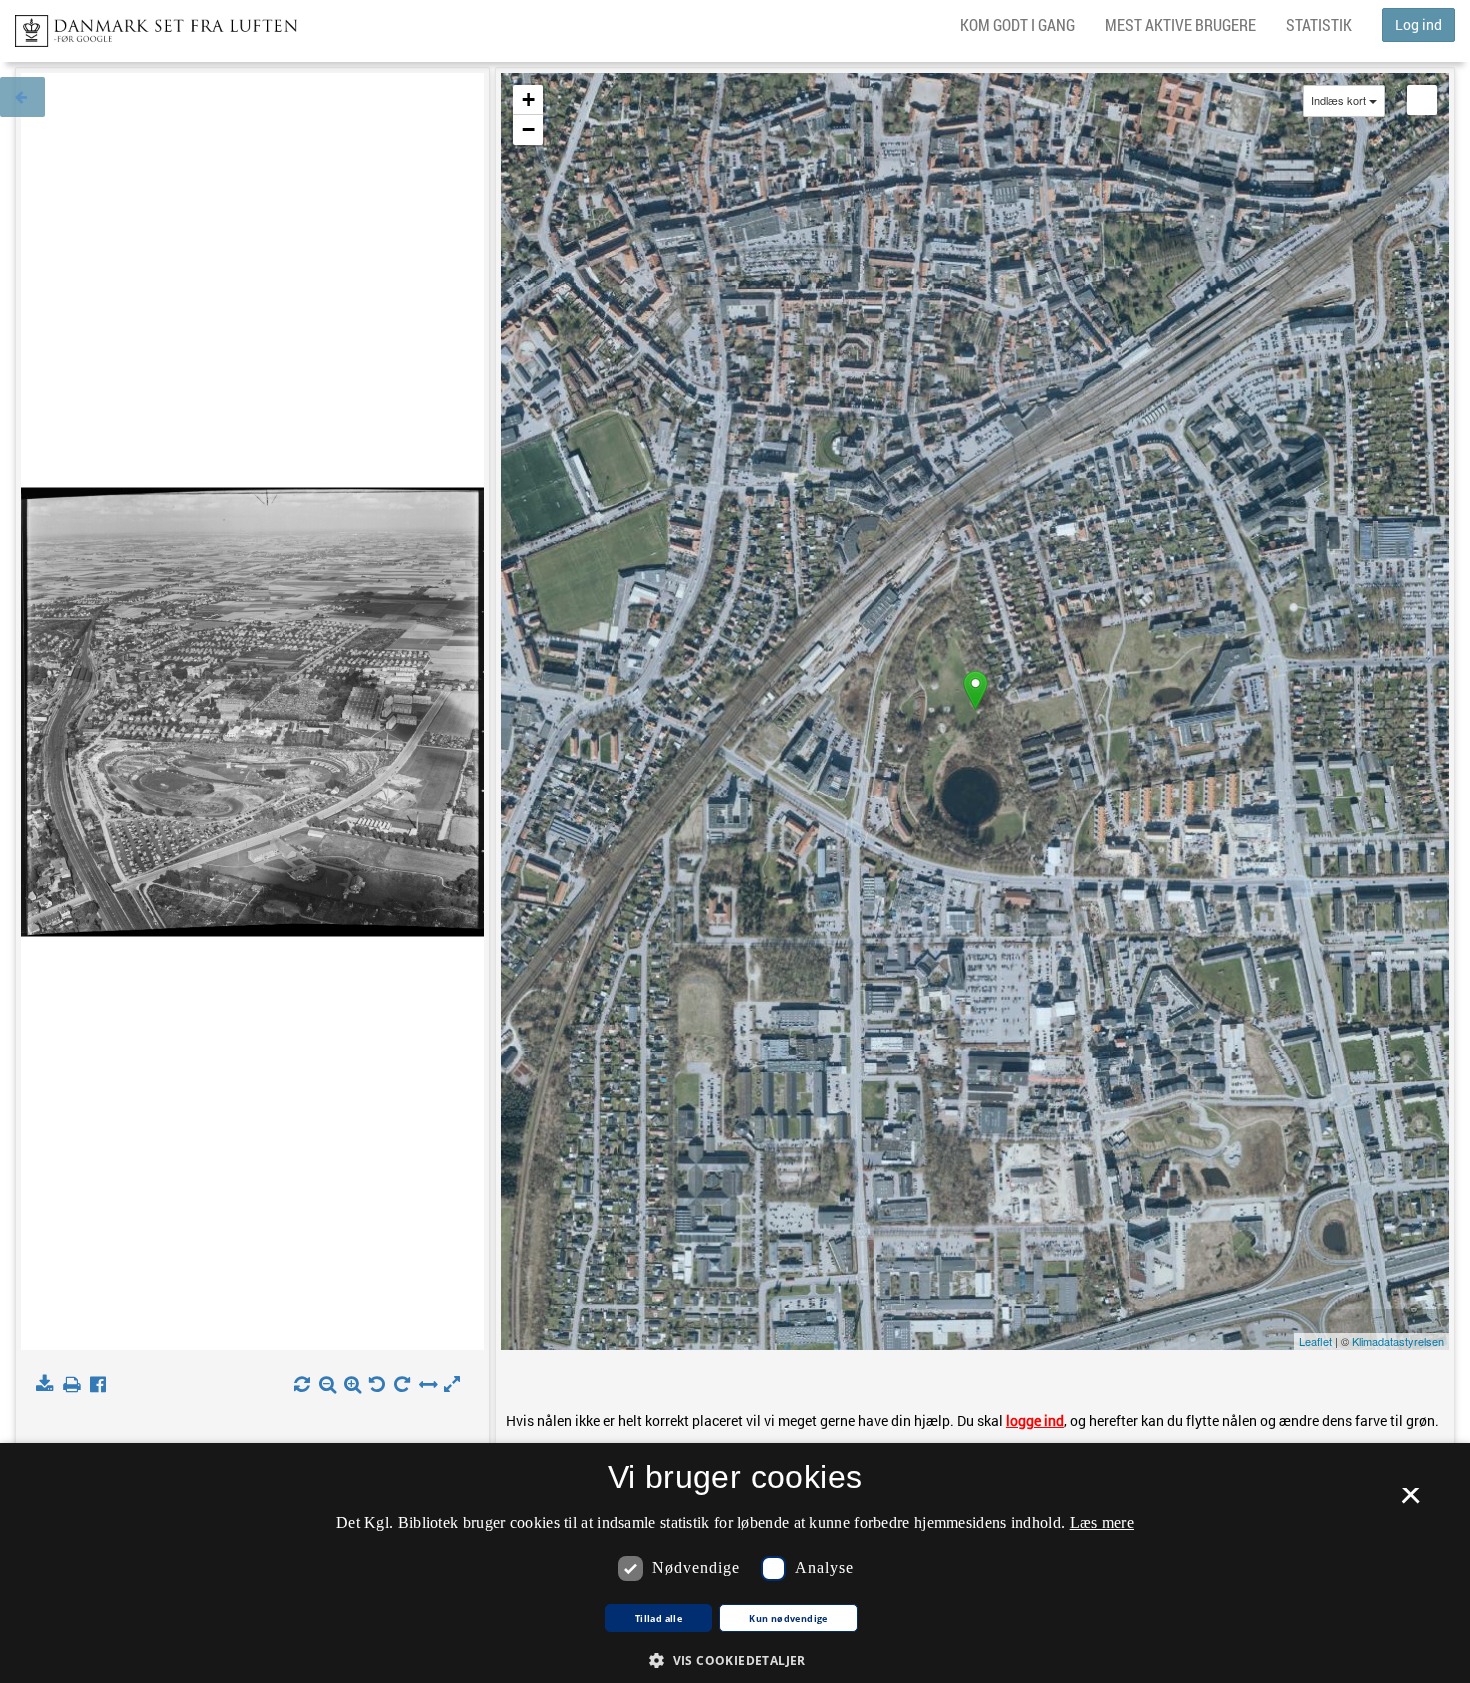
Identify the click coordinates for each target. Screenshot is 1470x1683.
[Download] (48, 1385)
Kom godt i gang (1017, 24)
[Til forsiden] (148, 25)
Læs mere (1102, 1522)
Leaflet (1315, 1341)
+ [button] (528, 99)
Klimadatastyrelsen (1398, 1341)
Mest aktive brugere (1180, 24)
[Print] (75, 1385)
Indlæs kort (1338, 100)
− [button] (528, 129)
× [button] (1410, 1502)
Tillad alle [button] (658, 1619)
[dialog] (735, 1563)
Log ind (1418, 24)
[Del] (102, 1385)
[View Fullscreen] (1422, 100)
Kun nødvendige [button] (788, 1619)
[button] (735, 1659)
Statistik (1319, 24)
